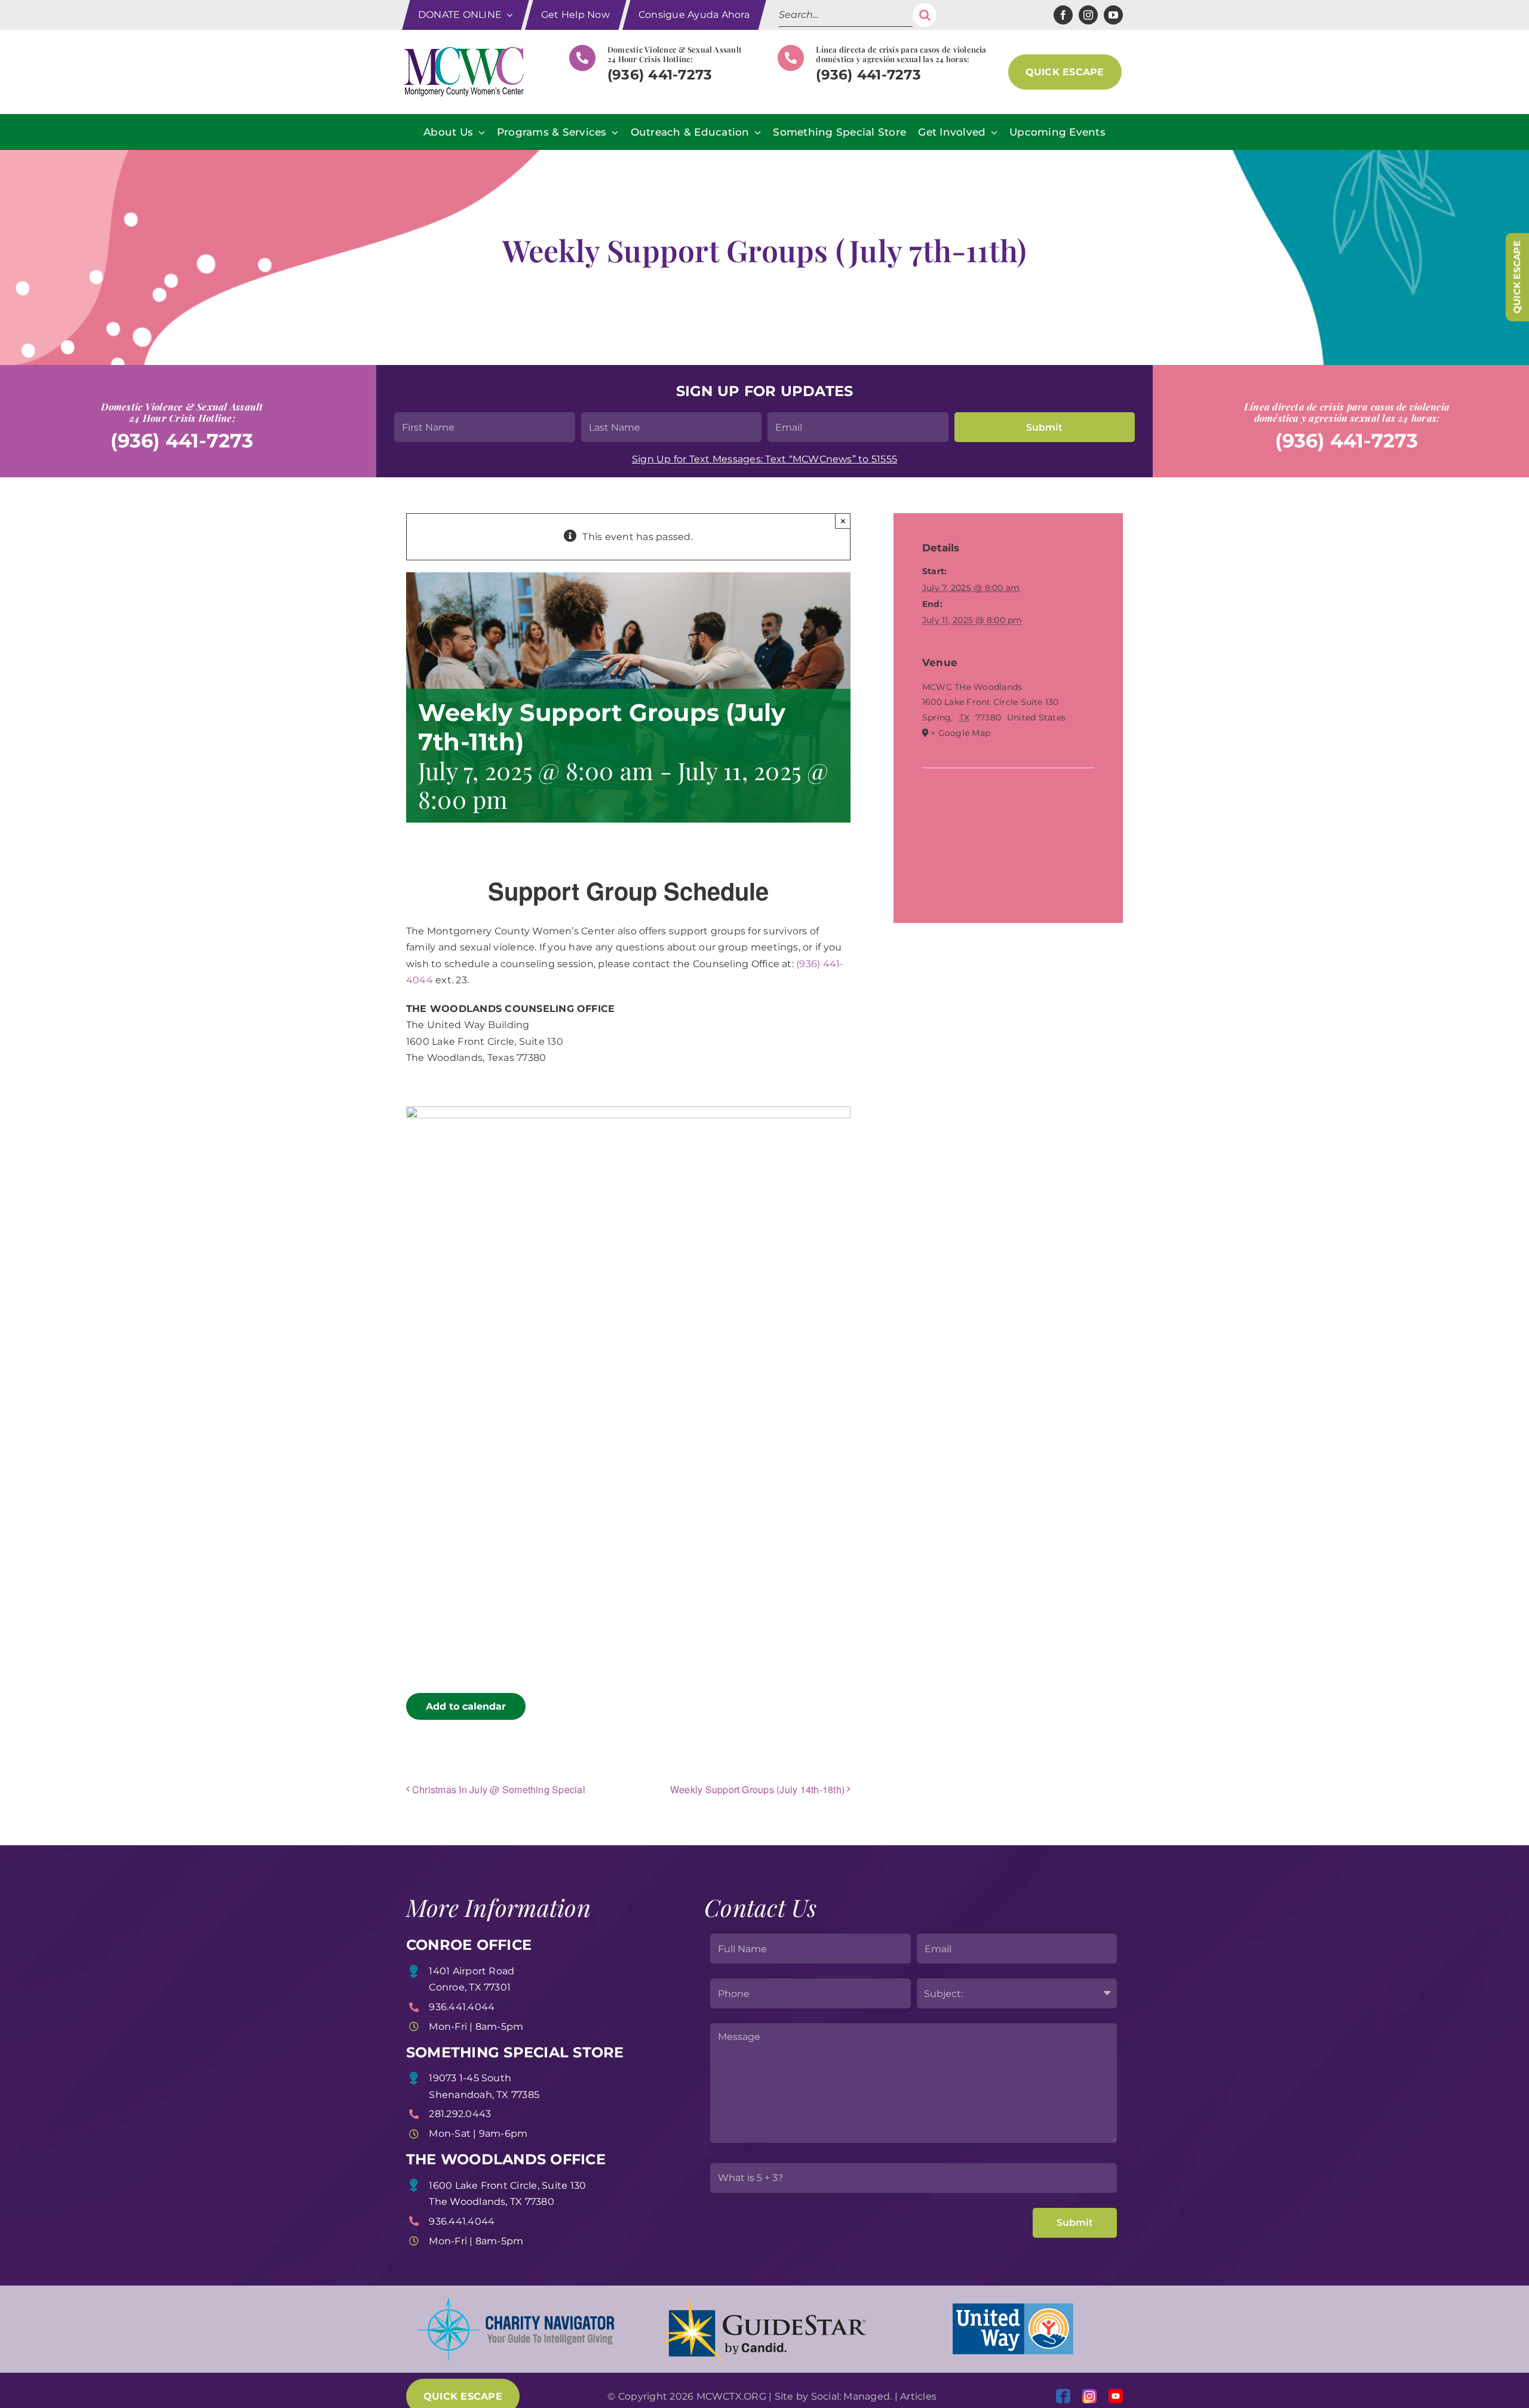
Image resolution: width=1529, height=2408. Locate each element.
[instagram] (1088, 15)
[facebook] (1063, 15)
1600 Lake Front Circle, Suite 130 (507, 2185)
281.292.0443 (460, 2114)
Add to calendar (466, 1706)
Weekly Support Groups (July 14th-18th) (757, 1789)
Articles (918, 2396)
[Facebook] (1063, 2396)
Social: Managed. (852, 2396)
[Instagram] (1089, 2396)
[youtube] (1113, 15)
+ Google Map (960, 733)
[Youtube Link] (1116, 2396)
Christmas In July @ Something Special (499, 1789)
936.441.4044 (462, 2007)
